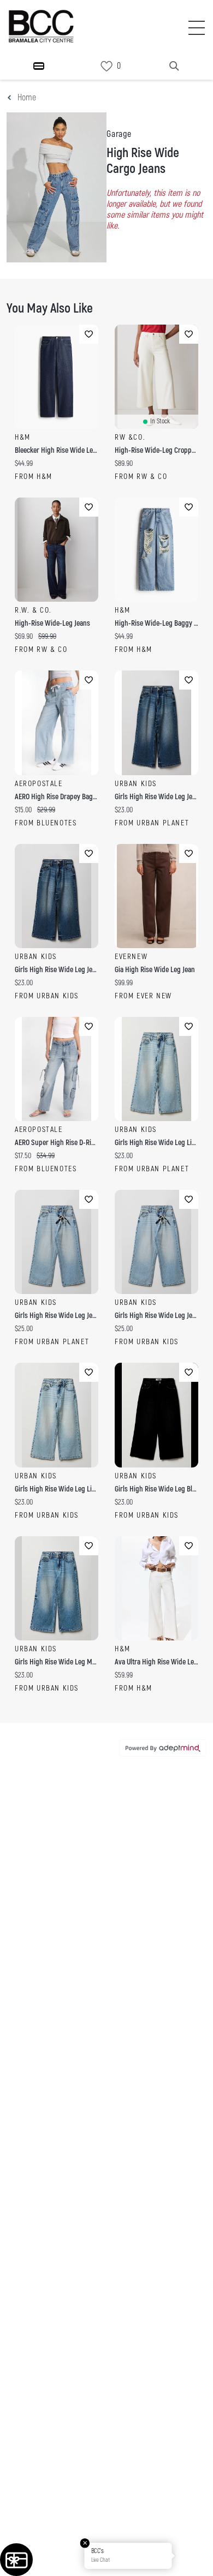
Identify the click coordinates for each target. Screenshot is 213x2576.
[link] (106, 66)
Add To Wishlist (89, 334)
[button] (193, 2556)
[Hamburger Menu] (39, 66)
